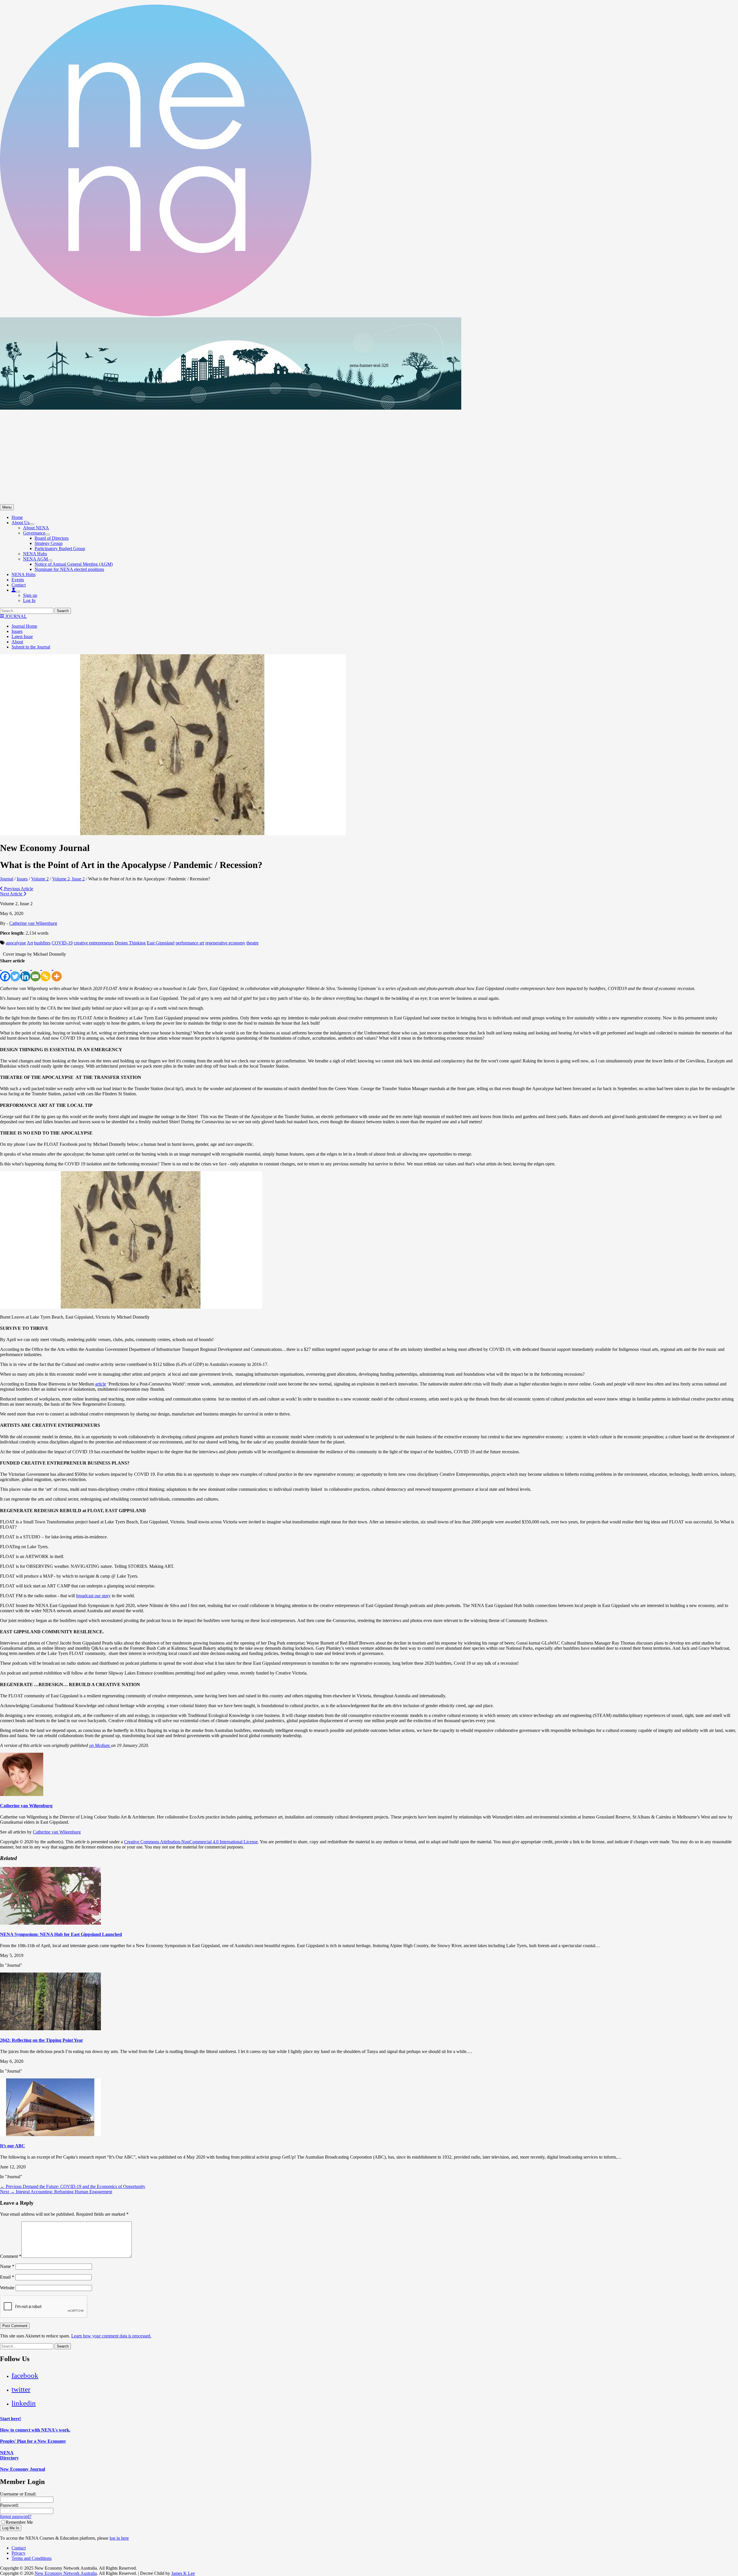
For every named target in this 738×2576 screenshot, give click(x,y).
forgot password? (16, 2516)
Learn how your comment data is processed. (111, 2336)
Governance (34, 533)
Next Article (12, 894)
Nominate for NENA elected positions (69, 569)
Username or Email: (18, 2494)
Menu (7, 507)
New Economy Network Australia (66, 2573)
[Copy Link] (45, 972)
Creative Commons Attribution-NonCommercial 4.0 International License (191, 1842)
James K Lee (183, 2573)
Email (7, 2277)
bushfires (42, 943)
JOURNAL (15, 616)
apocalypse (16, 943)
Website (7, 2288)
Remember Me (19, 2522)
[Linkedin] (25, 972)
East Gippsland (161, 943)
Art (30, 943)
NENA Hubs (35, 554)
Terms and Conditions (32, 2558)
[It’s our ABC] (50, 2135)
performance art (190, 943)
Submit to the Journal (31, 647)
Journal (7, 879)
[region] (369, 411)
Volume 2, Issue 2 (68, 879)
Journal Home (24, 626)
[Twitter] (15, 972)
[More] (57, 972)
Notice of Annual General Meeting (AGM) (74, 564)
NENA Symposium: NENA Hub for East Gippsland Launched (61, 1934)
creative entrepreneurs (94, 943)
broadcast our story (93, 1596)
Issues (17, 631)
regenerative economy (225, 943)
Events (18, 580)
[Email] (35, 972)
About (17, 642)
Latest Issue (22, 636)
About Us (20, 523)
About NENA (36, 528)
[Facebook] (5, 972)
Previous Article (18, 889)
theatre (253, 943)
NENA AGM (35, 559)
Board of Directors (52, 538)
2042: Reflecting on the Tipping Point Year (42, 2040)
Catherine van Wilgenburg (33, 923)
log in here (119, 2538)
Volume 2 (40, 879)
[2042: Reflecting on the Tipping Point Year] (50, 2029)
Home (17, 517)
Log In (29, 600)
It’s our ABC (13, 2146)
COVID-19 (62, 943)
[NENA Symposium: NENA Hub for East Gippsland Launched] (50, 1923)
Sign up (30, 595)
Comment (11, 2256)
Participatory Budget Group (60, 549)
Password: (9, 2505)
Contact (19, 585)
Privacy (18, 2553)
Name (7, 2266)
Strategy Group (49, 543)
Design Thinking (130, 943)
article (101, 1384)
